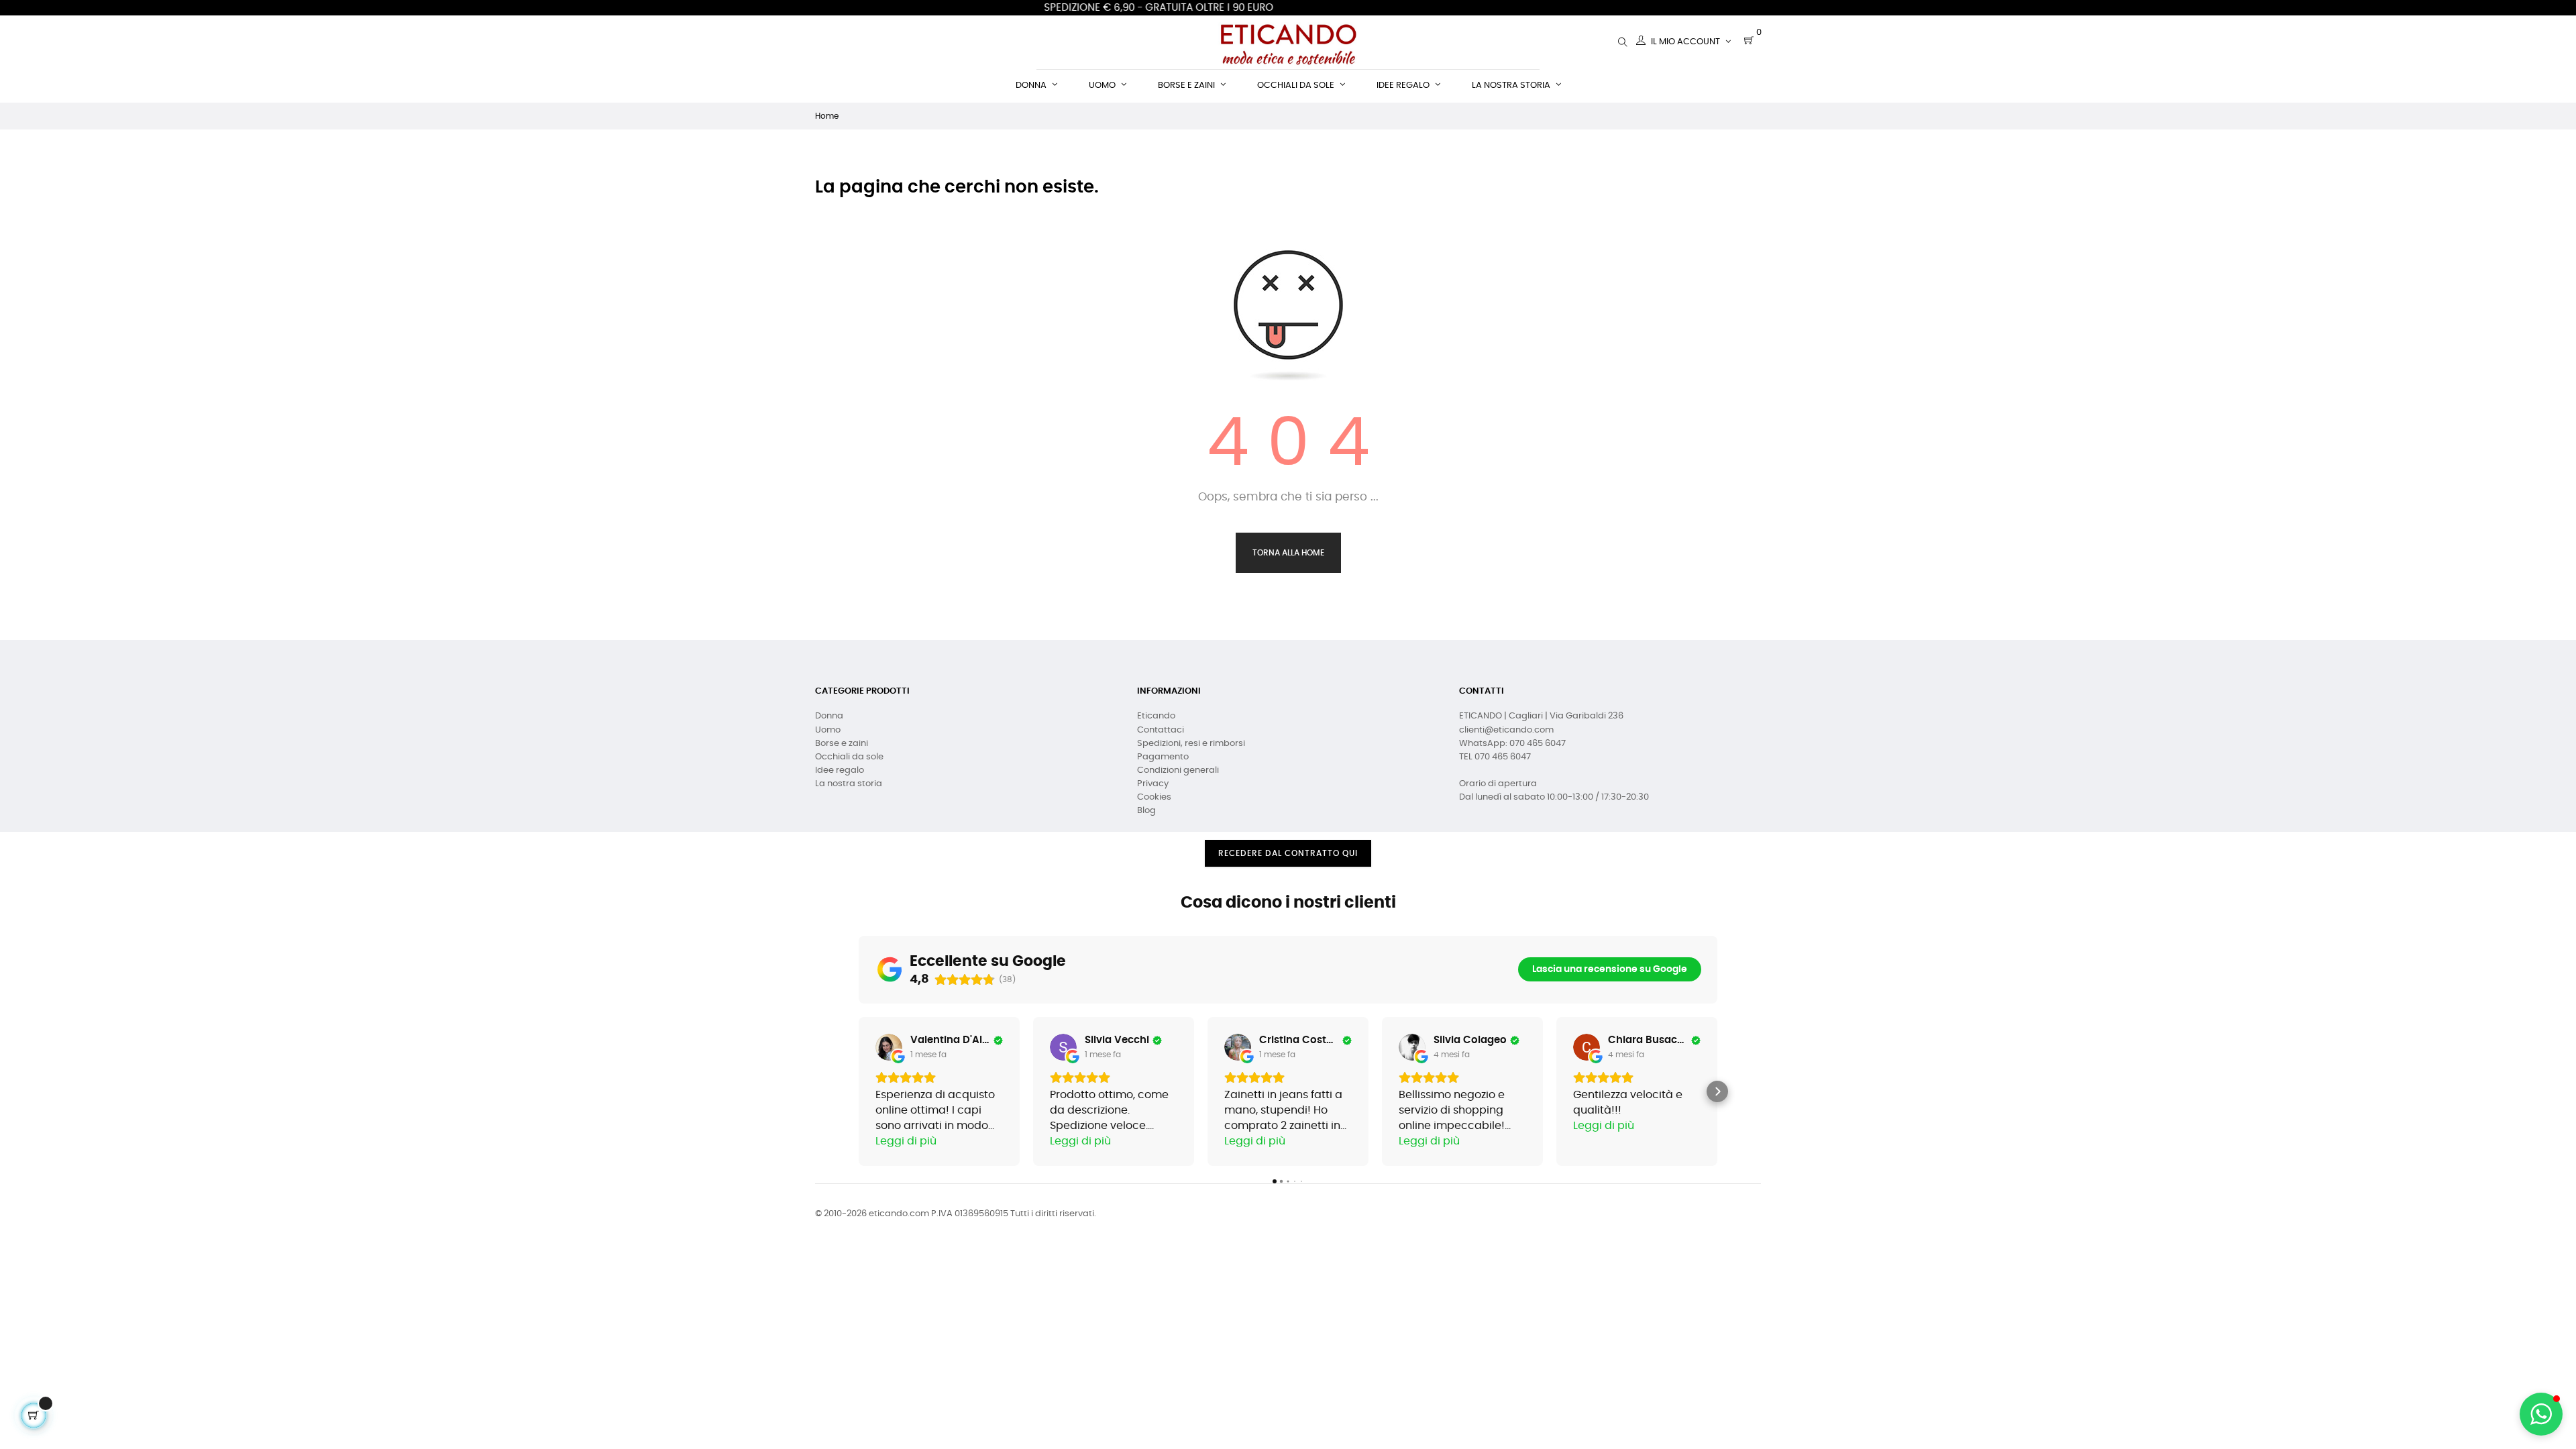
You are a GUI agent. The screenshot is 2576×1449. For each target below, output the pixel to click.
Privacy (1153, 784)
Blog (1146, 811)
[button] (859, 1091)
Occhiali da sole (849, 757)
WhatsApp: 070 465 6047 (1512, 744)
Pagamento (1163, 757)
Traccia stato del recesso (1288, 877)
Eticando (1156, 716)
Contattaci (1161, 730)
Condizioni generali (1178, 770)
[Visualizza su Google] (889, 1047)
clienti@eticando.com (1506, 730)
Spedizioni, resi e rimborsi (1191, 744)
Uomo (828, 730)
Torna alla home (1288, 553)
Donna (829, 716)
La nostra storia (849, 784)
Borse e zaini (842, 744)
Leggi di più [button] (906, 1141)
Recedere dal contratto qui (1288, 853)
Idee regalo (840, 770)
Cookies (1154, 797)
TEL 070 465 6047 (1495, 757)
